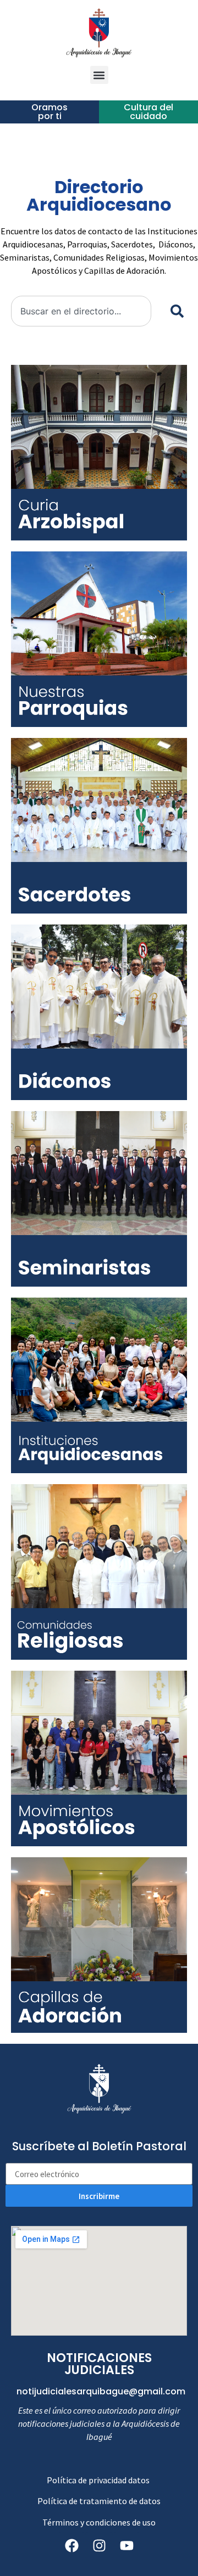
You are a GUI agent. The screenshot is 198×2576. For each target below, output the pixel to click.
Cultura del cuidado (148, 112)
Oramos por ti (50, 112)
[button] (99, 75)
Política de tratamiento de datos (99, 2501)
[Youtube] (127, 2546)
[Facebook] (71, 2546)
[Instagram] (99, 2546)
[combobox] (81, 311)
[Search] (175, 311)
